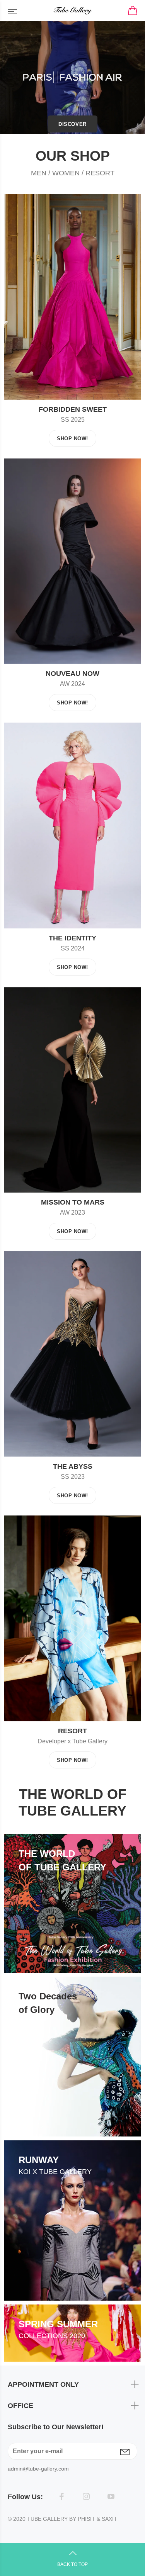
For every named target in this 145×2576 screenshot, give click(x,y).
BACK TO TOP (72, 2564)
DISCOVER (72, 124)
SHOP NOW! (72, 439)
